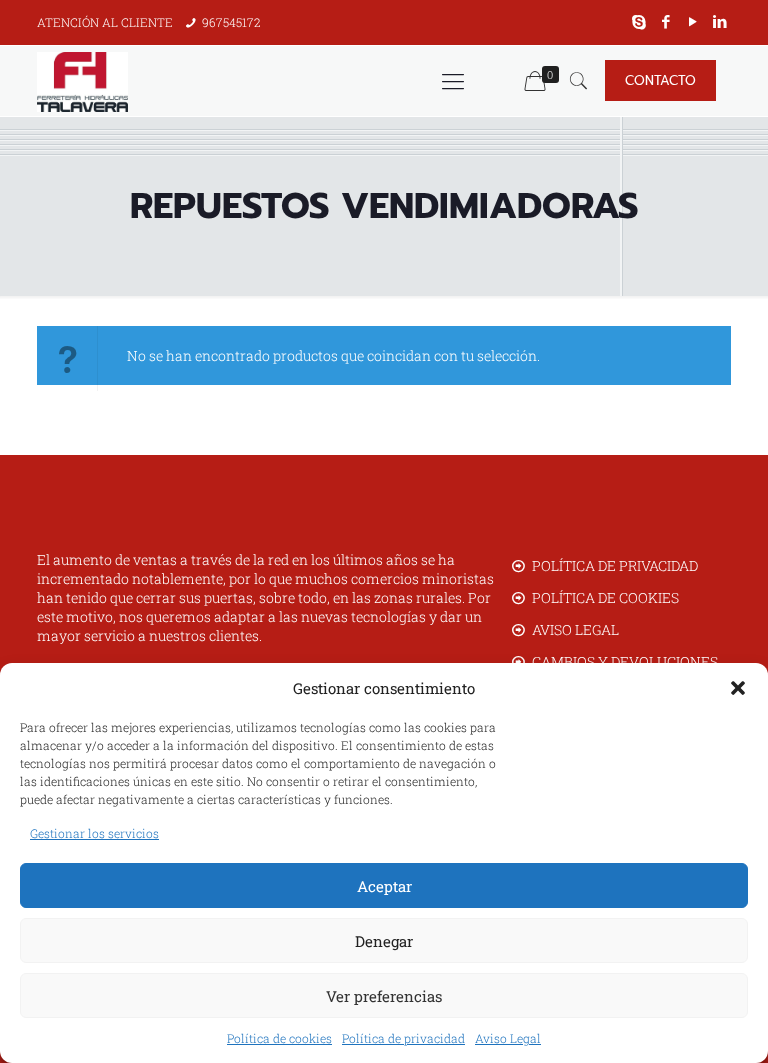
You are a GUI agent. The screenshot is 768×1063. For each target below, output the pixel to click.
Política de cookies (279, 1038)
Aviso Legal (508, 1038)
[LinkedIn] (720, 21)
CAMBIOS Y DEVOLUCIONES (625, 661)
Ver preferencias (384, 996)
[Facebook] (666, 21)
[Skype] (639, 21)
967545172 (231, 22)
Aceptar (384, 886)
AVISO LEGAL (575, 629)
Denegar (384, 941)
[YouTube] (693, 21)
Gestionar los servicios (94, 833)
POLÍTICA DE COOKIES (605, 597)
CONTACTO (660, 80)
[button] (738, 688)
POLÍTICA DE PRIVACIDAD (615, 565)
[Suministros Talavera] (82, 81)
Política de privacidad (403, 1038)
